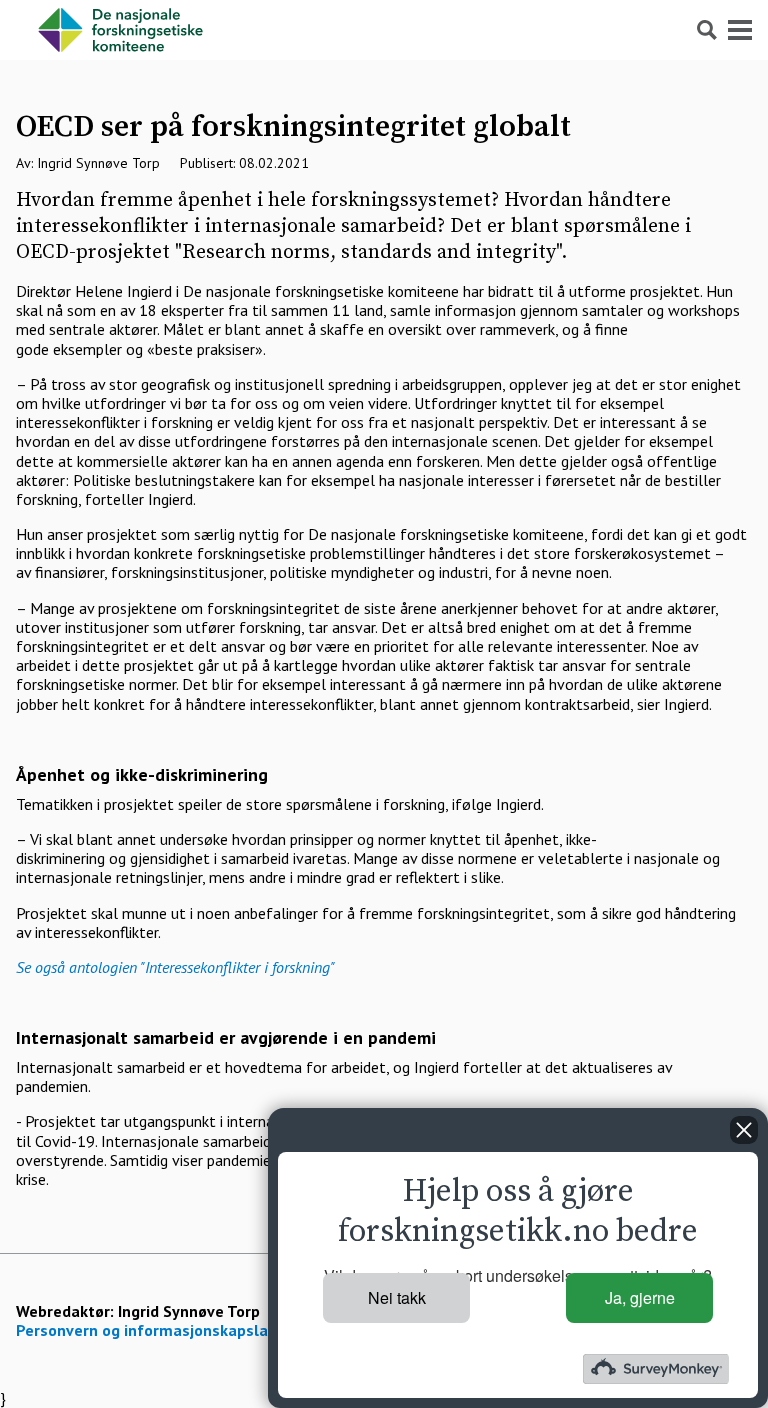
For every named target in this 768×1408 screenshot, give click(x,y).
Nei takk (397, 1297)
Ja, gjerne (640, 1297)
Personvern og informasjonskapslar (145, 1330)
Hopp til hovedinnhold (74, 9)
